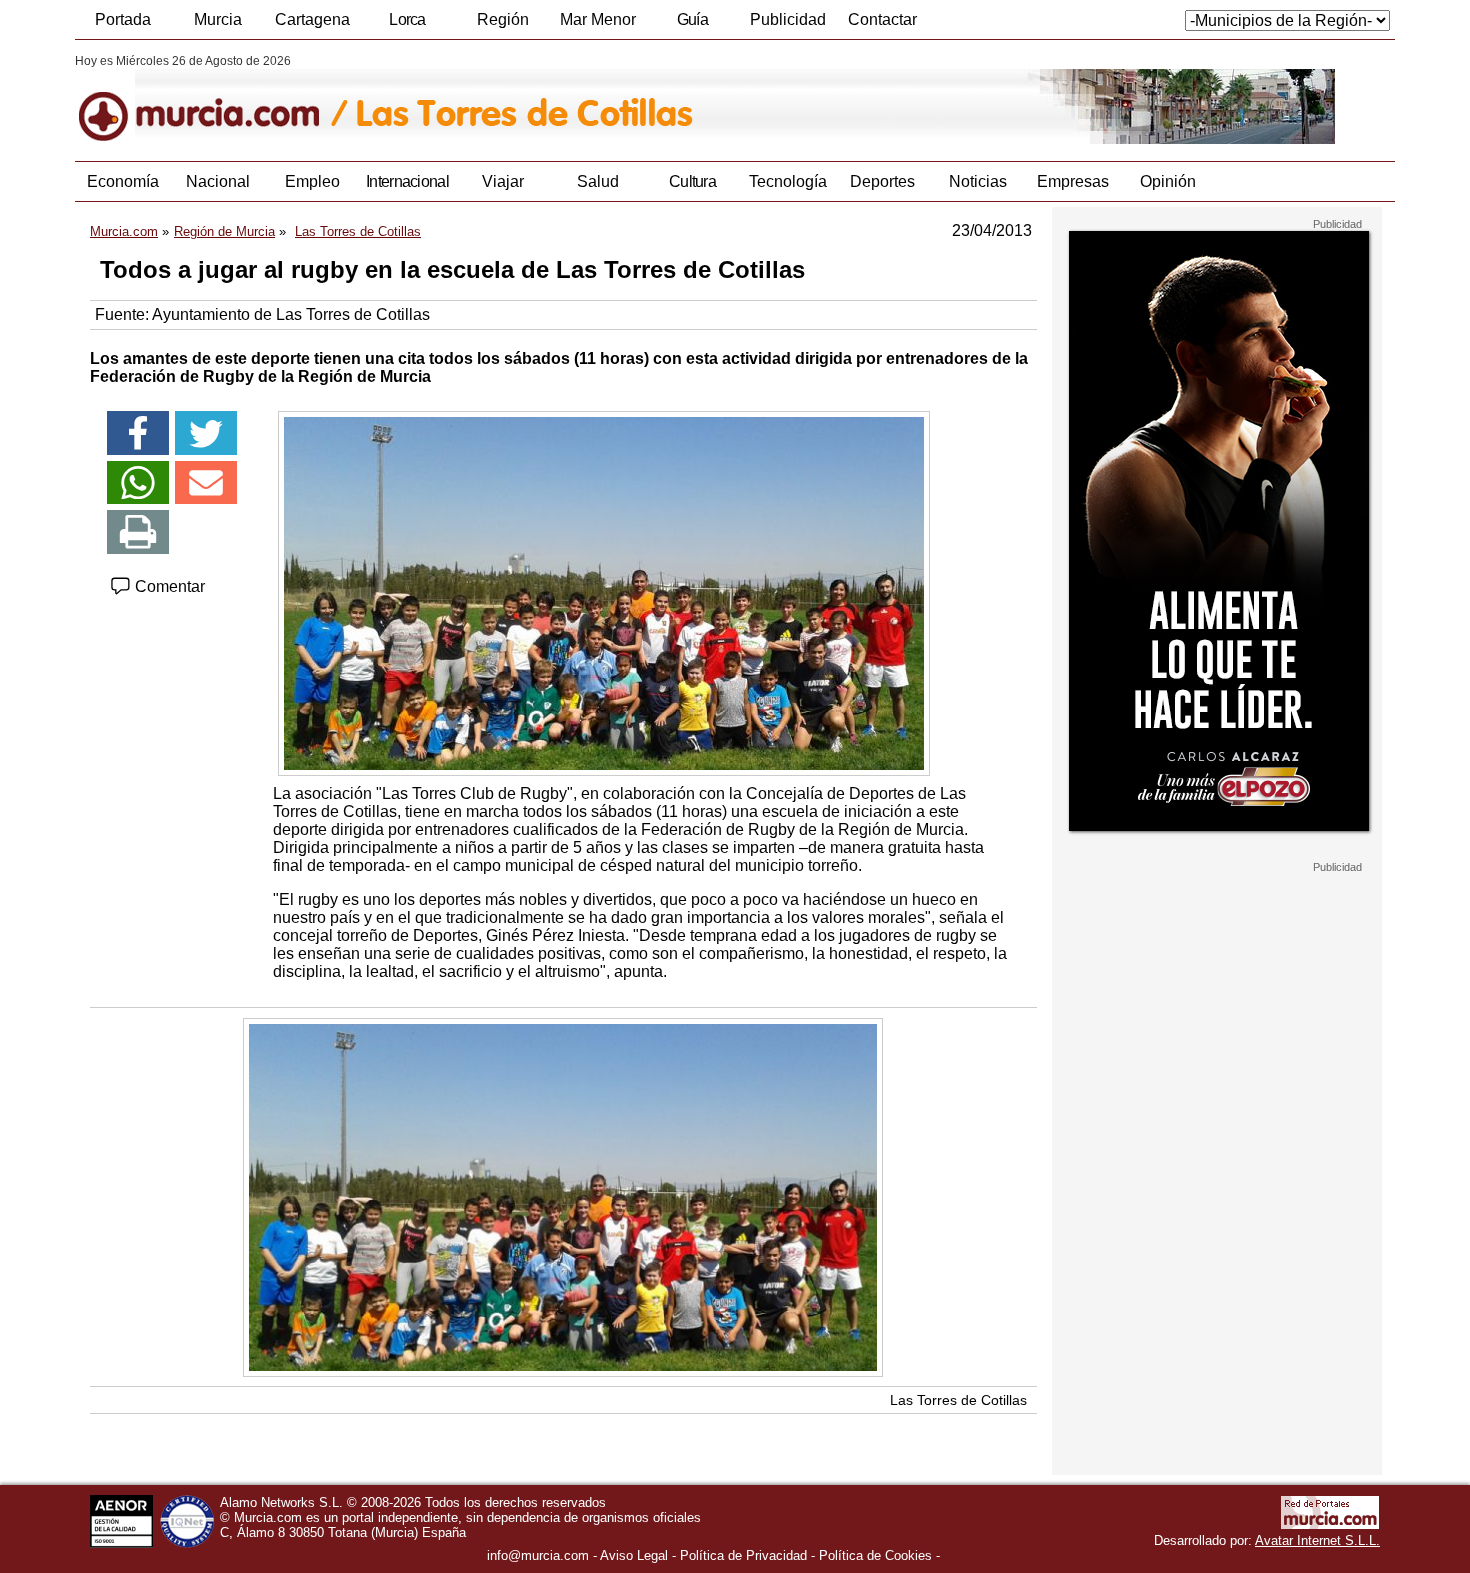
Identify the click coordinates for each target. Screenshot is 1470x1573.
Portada (123, 19)
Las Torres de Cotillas (958, 1400)
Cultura (692, 181)
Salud (598, 181)
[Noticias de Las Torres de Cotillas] (562, 99)
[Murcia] (212, 99)
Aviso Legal (634, 1555)
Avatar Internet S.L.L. (1317, 1540)
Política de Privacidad (743, 1555)
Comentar (168, 586)
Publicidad (788, 19)
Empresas (1073, 181)
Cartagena (312, 19)
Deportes (882, 181)
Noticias (978, 181)
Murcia (218, 19)
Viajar (503, 181)
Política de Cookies (875, 1555)
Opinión (1168, 181)
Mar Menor (598, 19)
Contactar (882, 19)
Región (503, 19)
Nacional (218, 181)
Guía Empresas (692, 25)
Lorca (407, 19)
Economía (123, 181)
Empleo (312, 181)
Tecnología (788, 181)
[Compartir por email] (206, 483)
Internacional (407, 181)
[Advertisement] (1217, 1174)
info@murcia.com (538, 1555)
